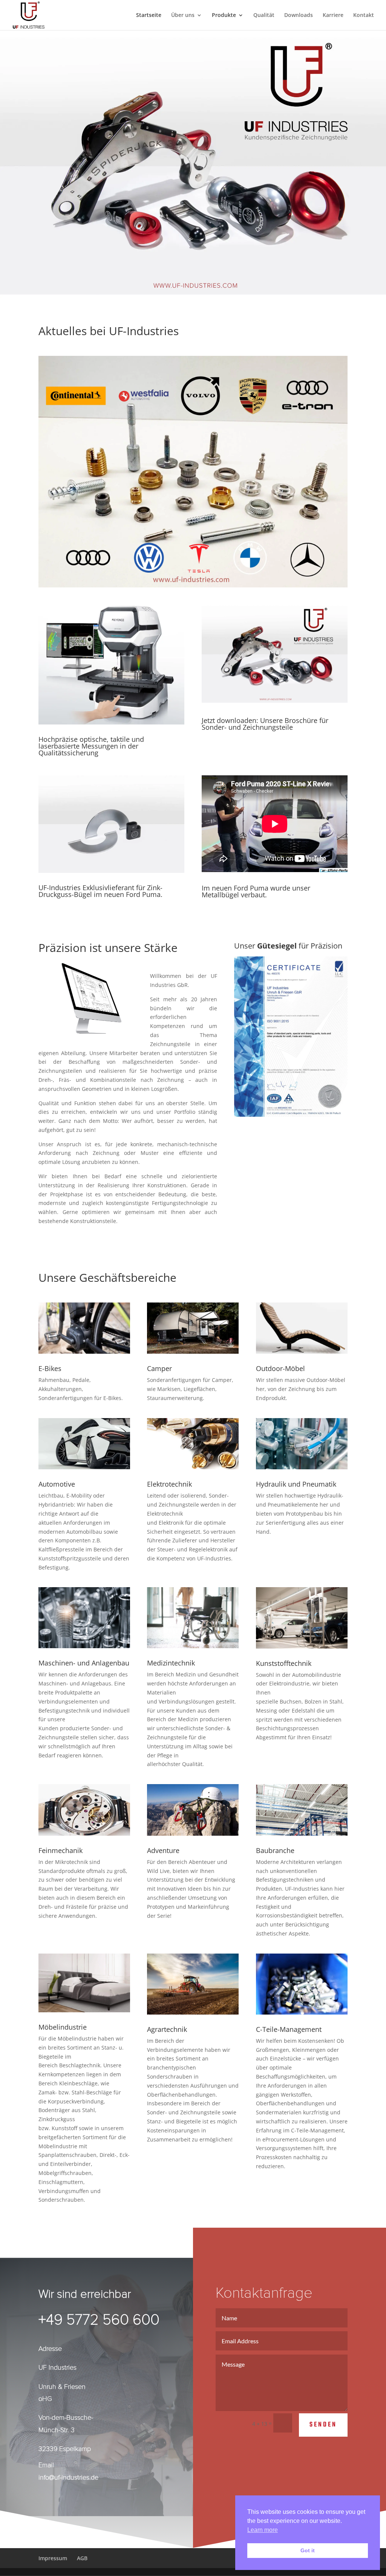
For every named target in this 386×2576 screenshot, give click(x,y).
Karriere (333, 15)
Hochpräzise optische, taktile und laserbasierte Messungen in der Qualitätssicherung (91, 746)
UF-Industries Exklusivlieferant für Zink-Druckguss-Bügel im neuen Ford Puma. (100, 891)
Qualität (264, 15)
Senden (323, 2425)
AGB (82, 2558)
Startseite (149, 15)
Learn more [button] (263, 2530)
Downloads (299, 15)
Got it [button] (308, 2550)
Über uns (183, 15)
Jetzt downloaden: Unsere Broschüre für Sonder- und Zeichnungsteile (265, 724)
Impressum (53, 2558)
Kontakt (364, 15)
